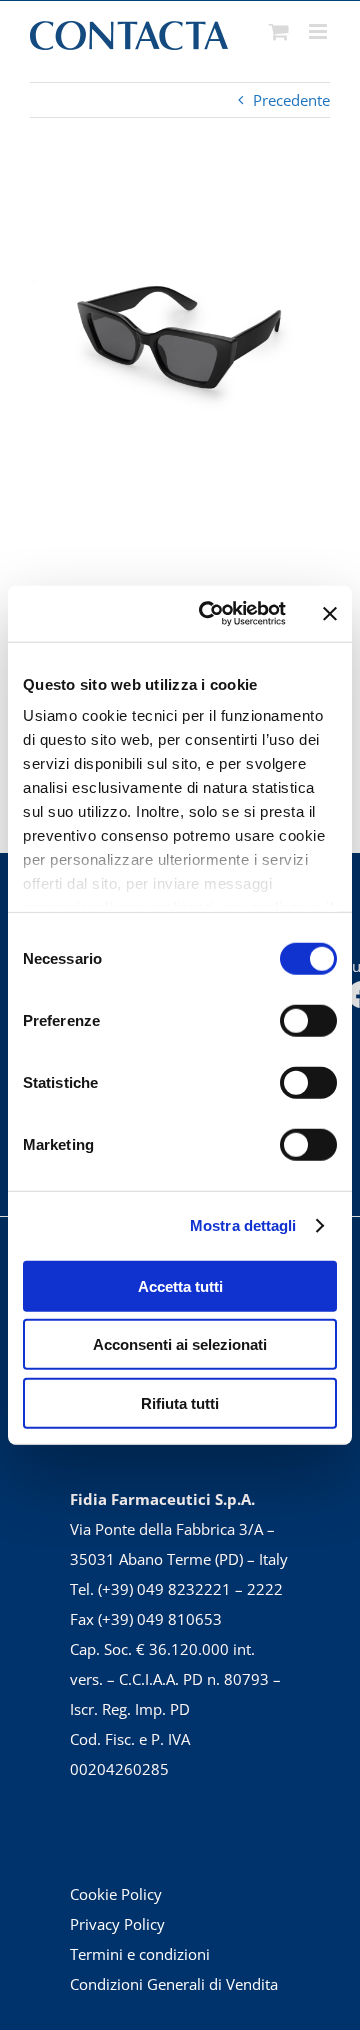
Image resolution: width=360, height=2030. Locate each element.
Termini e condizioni (140, 1954)
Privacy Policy (117, 1924)
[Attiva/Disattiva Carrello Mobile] (279, 31)
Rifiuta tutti (180, 1402)
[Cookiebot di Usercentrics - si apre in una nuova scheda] (211, 614)
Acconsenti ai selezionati (180, 1344)
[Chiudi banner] (330, 614)
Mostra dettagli (243, 1225)
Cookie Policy (116, 1894)
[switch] (308, 1020)
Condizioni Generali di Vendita (174, 1984)
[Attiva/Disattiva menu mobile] (319, 31)
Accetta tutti (180, 1285)
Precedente (291, 100)
